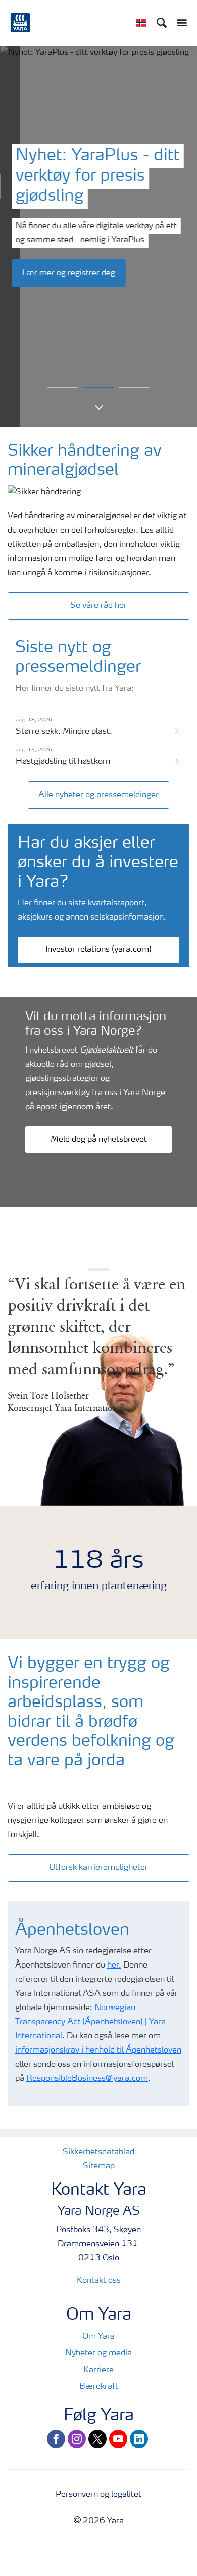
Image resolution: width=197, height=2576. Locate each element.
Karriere (98, 2370)
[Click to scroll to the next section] (98, 410)
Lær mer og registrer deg (69, 273)
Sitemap (99, 2166)
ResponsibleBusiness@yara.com (87, 2079)
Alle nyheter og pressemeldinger (98, 795)
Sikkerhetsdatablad (98, 2152)
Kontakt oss (99, 2281)
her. (114, 1966)
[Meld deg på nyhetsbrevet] (98, 1129)
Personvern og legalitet (98, 2495)
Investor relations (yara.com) (98, 950)
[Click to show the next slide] (62, 388)
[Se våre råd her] (98, 595)
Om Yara (98, 2337)
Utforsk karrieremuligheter (98, 1868)
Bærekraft (99, 2387)
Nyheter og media (98, 2353)
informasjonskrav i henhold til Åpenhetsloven (98, 2050)
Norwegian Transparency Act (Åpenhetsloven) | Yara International (90, 2022)
